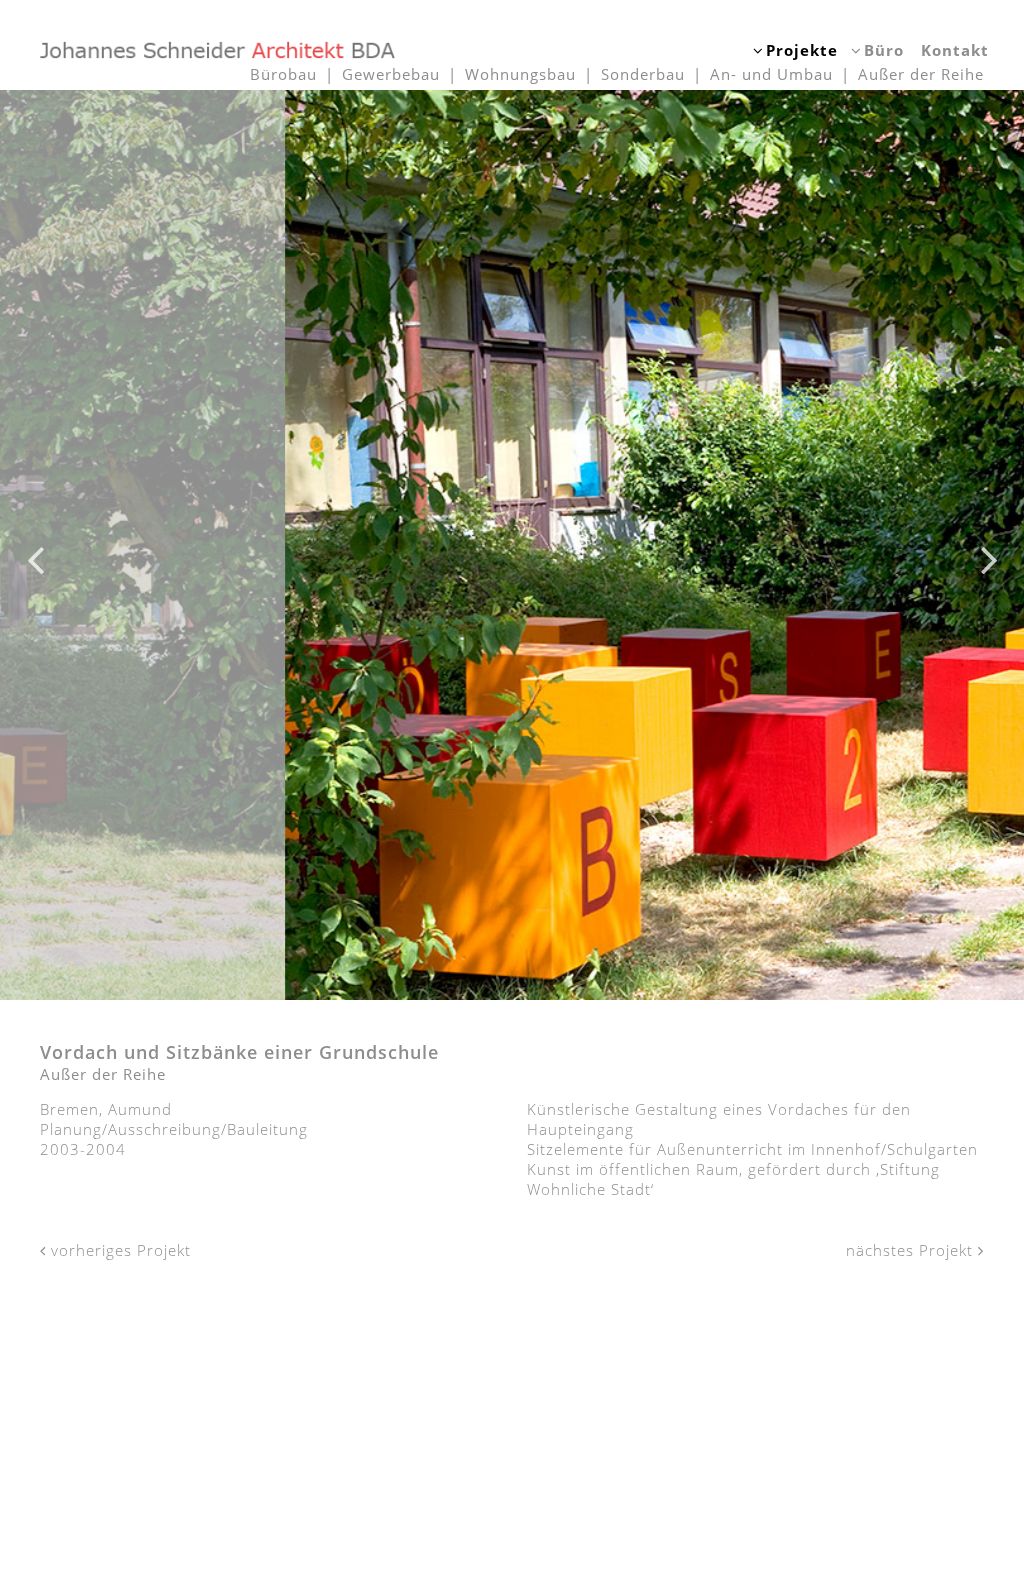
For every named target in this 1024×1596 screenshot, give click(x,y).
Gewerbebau (391, 74)
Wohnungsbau (520, 74)
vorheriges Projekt (118, 1250)
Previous (35, 545)
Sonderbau (643, 74)
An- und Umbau (771, 74)
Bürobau (283, 74)
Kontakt (955, 50)
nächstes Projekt (912, 1250)
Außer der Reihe (921, 74)
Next (989, 545)
